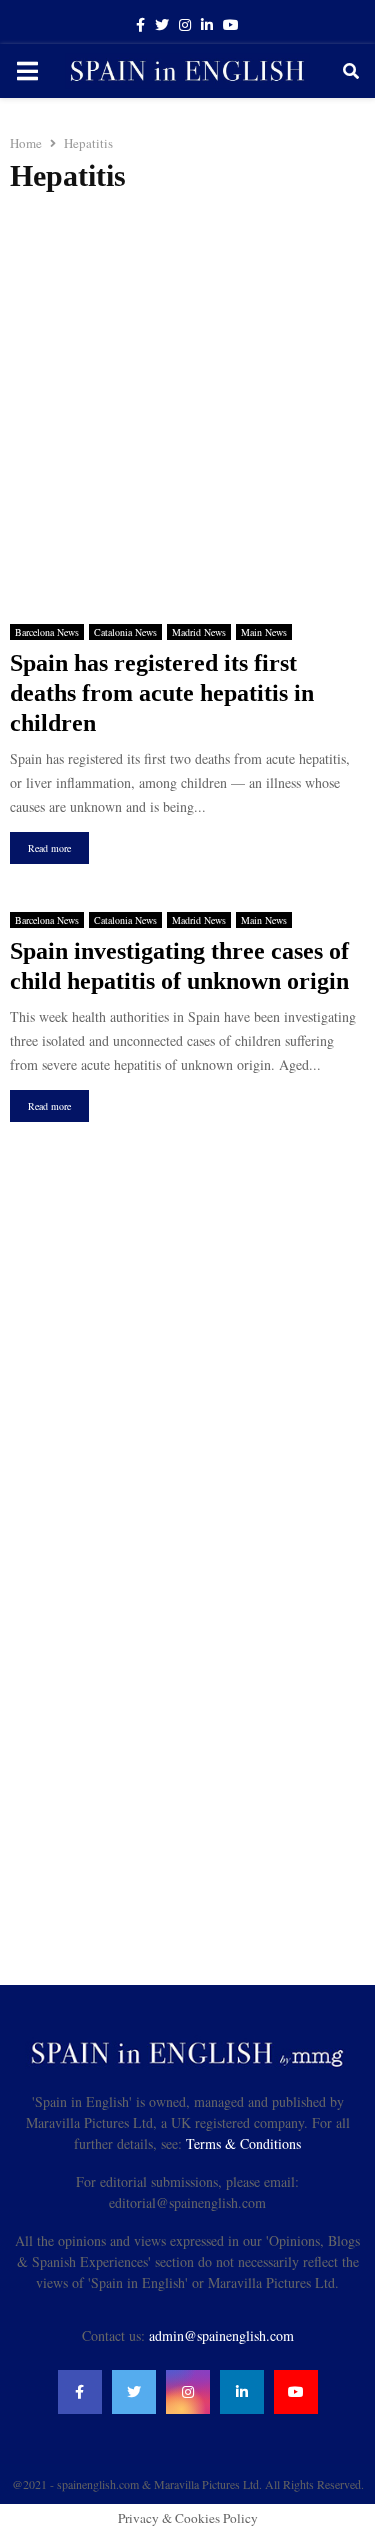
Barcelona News (47, 632)
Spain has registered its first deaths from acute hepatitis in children (162, 693)
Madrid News (199, 632)
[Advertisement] (187, 401)
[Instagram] (188, 2392)
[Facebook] (80, 2392)
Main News (264, 632)
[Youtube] (296, 2392)
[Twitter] (134, 2392)
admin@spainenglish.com (221, 2335)
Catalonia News (125, 632)
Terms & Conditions (243, 2143)
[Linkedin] (242, 2392)
